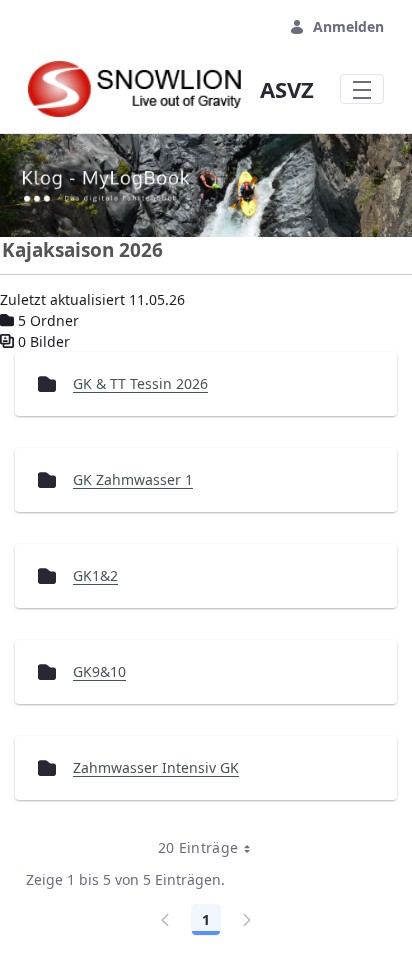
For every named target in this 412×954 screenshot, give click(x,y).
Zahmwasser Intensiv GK (156, 767)
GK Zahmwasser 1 (133, 479)
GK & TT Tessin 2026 (140, 383)
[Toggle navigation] (362, 89)
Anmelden (348, 26)
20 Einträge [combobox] (198, 847)
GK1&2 (95, 575)
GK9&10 (99, 671)
